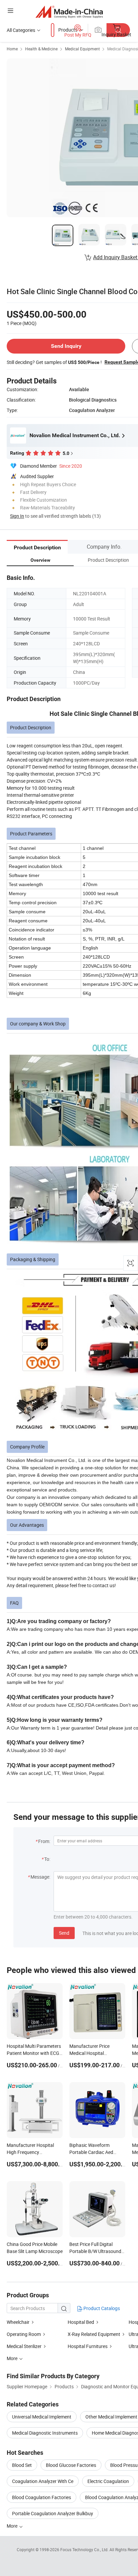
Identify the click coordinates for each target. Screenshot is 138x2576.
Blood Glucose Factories (71, 2465)
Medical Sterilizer (24, 2346)
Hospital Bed (81, 2322)
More (13, 2526)
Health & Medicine (41, 49)
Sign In (17, 516)
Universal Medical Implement (42, 2417)
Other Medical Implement (111, 2417)
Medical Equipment (82, 49)
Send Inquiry (66, 346)
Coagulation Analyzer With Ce (43, 2481)
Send (64, 1933)
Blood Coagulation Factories (42, 2497)
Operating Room (24, 2334)
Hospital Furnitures (88, 2346)
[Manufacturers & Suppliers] (69, 12)
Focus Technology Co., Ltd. (85, 2549)
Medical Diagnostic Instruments (45, 2433)
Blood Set (22, 2465)
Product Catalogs (101, 2308)
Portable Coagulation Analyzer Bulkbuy (53, 2513)
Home (12, 49)
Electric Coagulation (108, 2481)
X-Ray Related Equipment (94, 2334)
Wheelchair (18, 2322)
